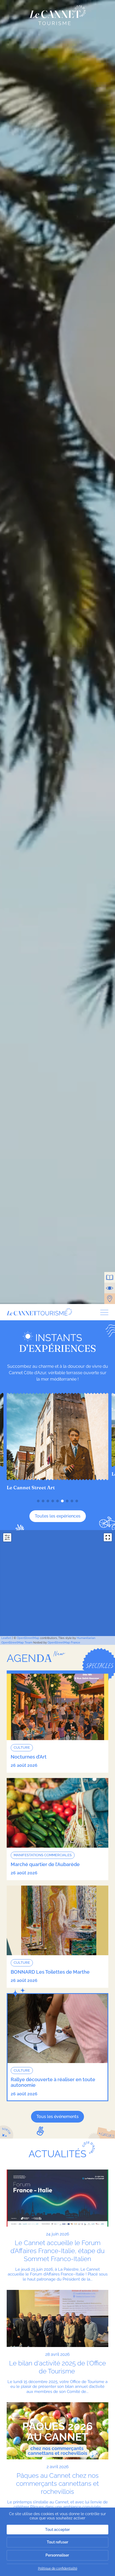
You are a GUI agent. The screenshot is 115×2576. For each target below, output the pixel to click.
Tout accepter (57, 2530)
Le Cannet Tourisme (58, 15)
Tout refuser (57, 2542)
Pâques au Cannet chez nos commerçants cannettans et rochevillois (57, 2484)
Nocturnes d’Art (29, 1757)
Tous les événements (57, 2117)
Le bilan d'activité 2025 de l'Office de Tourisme (57, 2367)
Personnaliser (57, 2555)
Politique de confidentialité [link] (58, 2569)
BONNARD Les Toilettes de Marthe (50, 1972)
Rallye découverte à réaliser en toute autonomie (53, 2082)
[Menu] (102, 1312)
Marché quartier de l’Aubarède (45, 1864)
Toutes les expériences (58, 1516)
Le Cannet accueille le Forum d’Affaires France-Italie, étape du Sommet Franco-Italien (57, 2251)
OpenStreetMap (28, 1638)
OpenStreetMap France (64, 1643)
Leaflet (6, 1638)
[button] (38, 1501)
